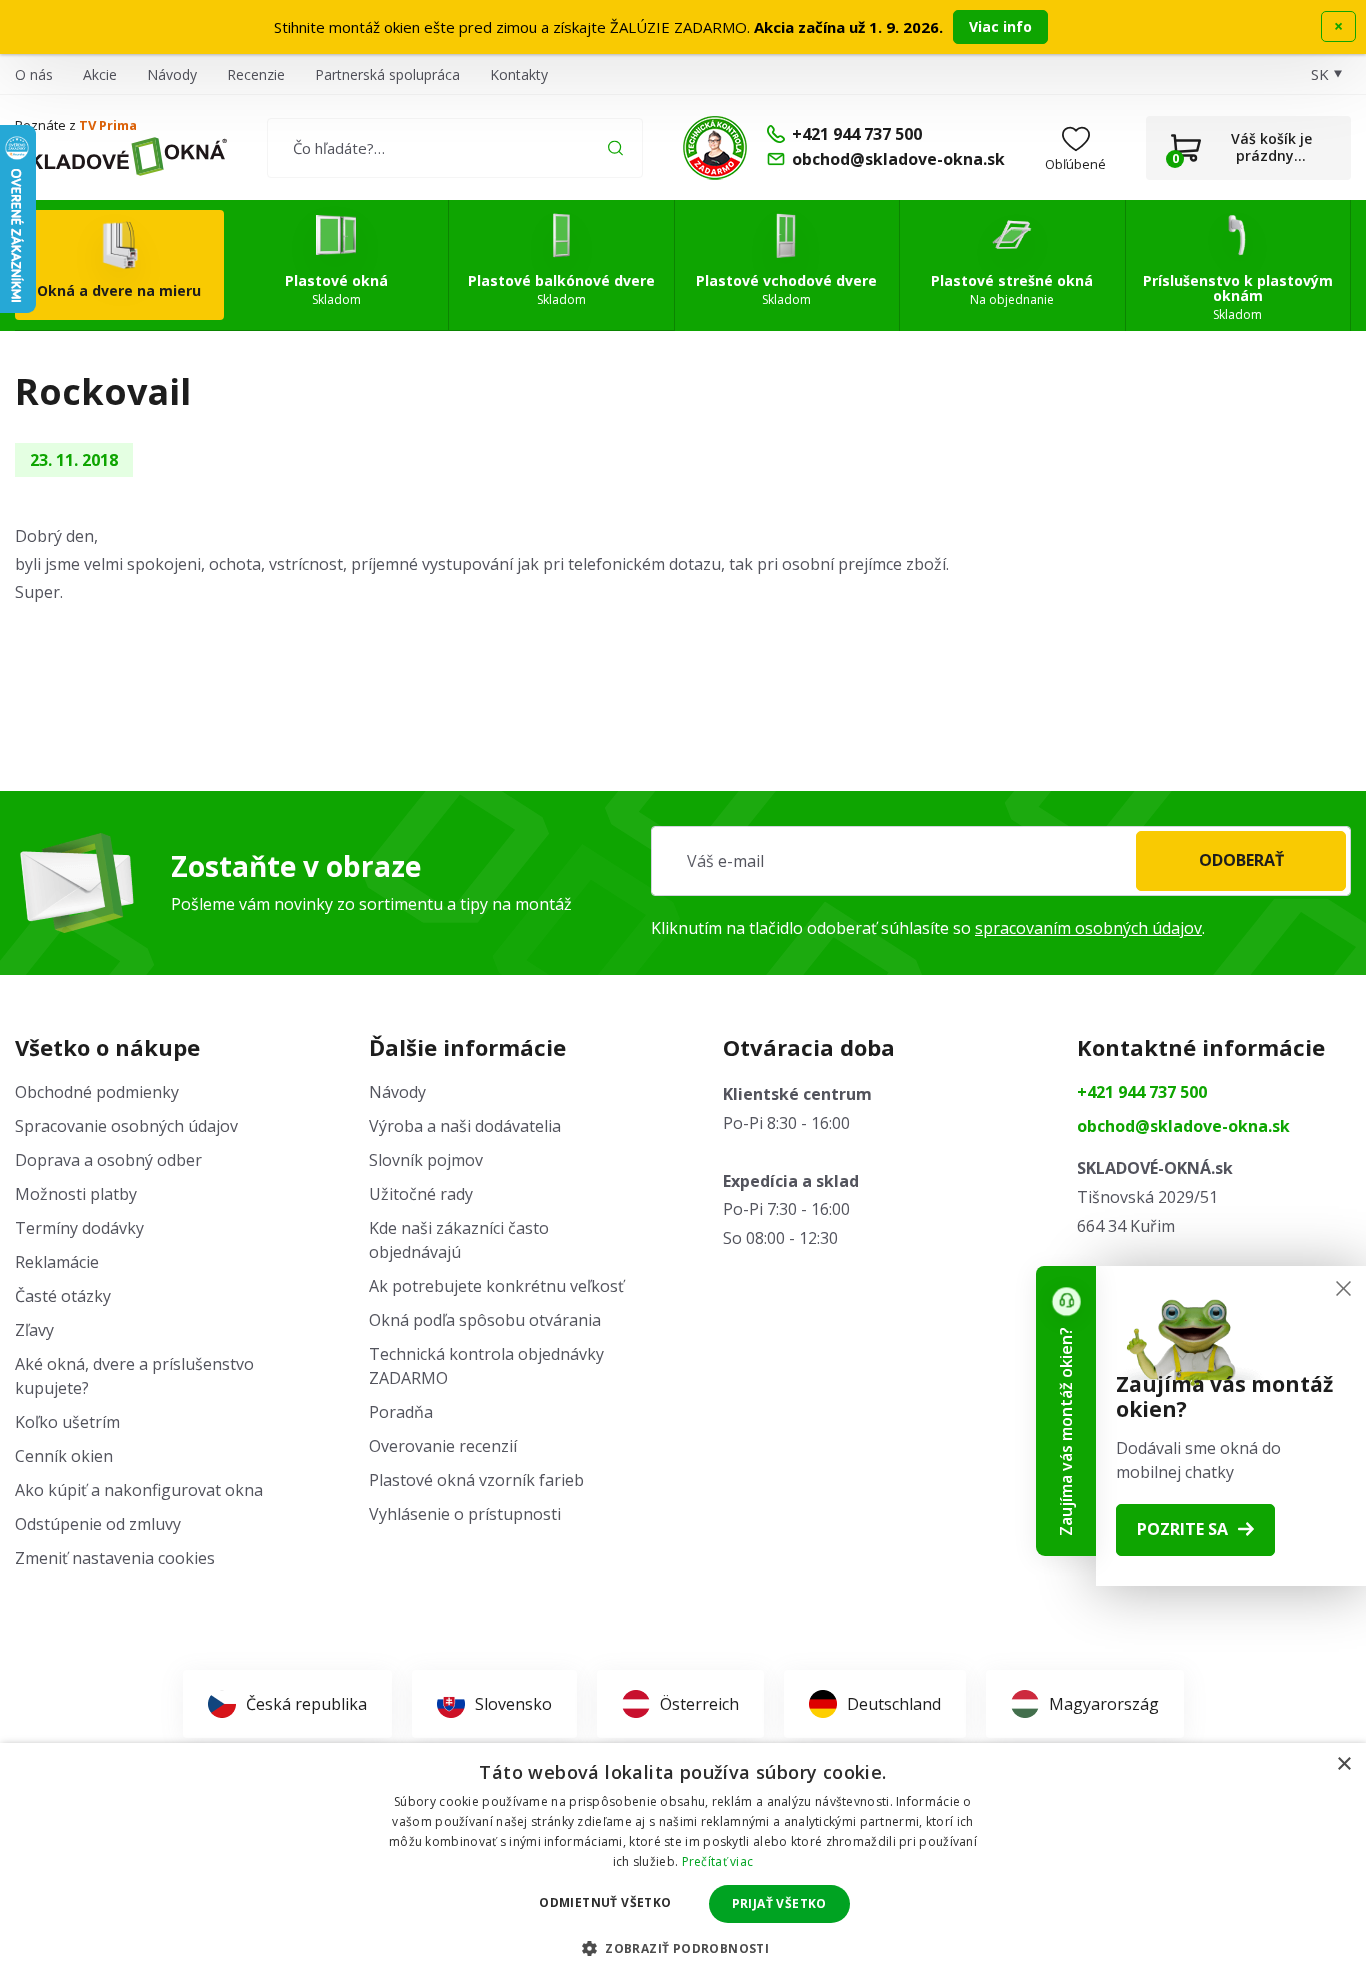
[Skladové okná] (121, 157)
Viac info (1000, 26)
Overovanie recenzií (443, 1446)
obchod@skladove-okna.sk (1183, 1126)
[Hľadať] (615, 147)
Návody (172, 74)
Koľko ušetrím (67, 1422)
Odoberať (1241, 860)
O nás (34, 74)
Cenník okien (64, 1456)
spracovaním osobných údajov (1088, 928)
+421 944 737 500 (1142, 1092)
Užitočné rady (421, 1194)
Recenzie (256, 74)
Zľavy (34, 1330)
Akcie (100, 74)
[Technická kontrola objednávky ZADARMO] (715, 148)
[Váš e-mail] (1001, 861)
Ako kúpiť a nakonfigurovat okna (139, 1490)
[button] (683, 1948)
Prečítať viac (718, 1861)
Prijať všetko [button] (779, 1903)
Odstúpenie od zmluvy (98, 1524)
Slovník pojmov (426, 1160)
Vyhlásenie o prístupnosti (465, 1514)
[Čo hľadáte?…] (454, 148)
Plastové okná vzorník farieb (476, 1480)
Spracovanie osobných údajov (126, 1126)
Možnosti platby (76, 1194)
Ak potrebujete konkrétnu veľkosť (496, 1286)
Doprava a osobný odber (108, 1160)
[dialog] (683, 1862)
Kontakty (519, 74)
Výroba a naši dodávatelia (465, 1126)
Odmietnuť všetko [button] (605, 1902)
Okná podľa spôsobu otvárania (485, 1320)
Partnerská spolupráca (387, 74)
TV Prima (108, 125)
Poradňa (401, 1412)
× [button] (1343, 1764)
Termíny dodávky (79, 1228)
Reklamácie (57, 1262)
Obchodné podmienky (97, 1092)
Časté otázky (63, 1296)
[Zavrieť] (1343, 1288)
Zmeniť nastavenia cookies (115, 1558)
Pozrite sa (1182, 1529)
